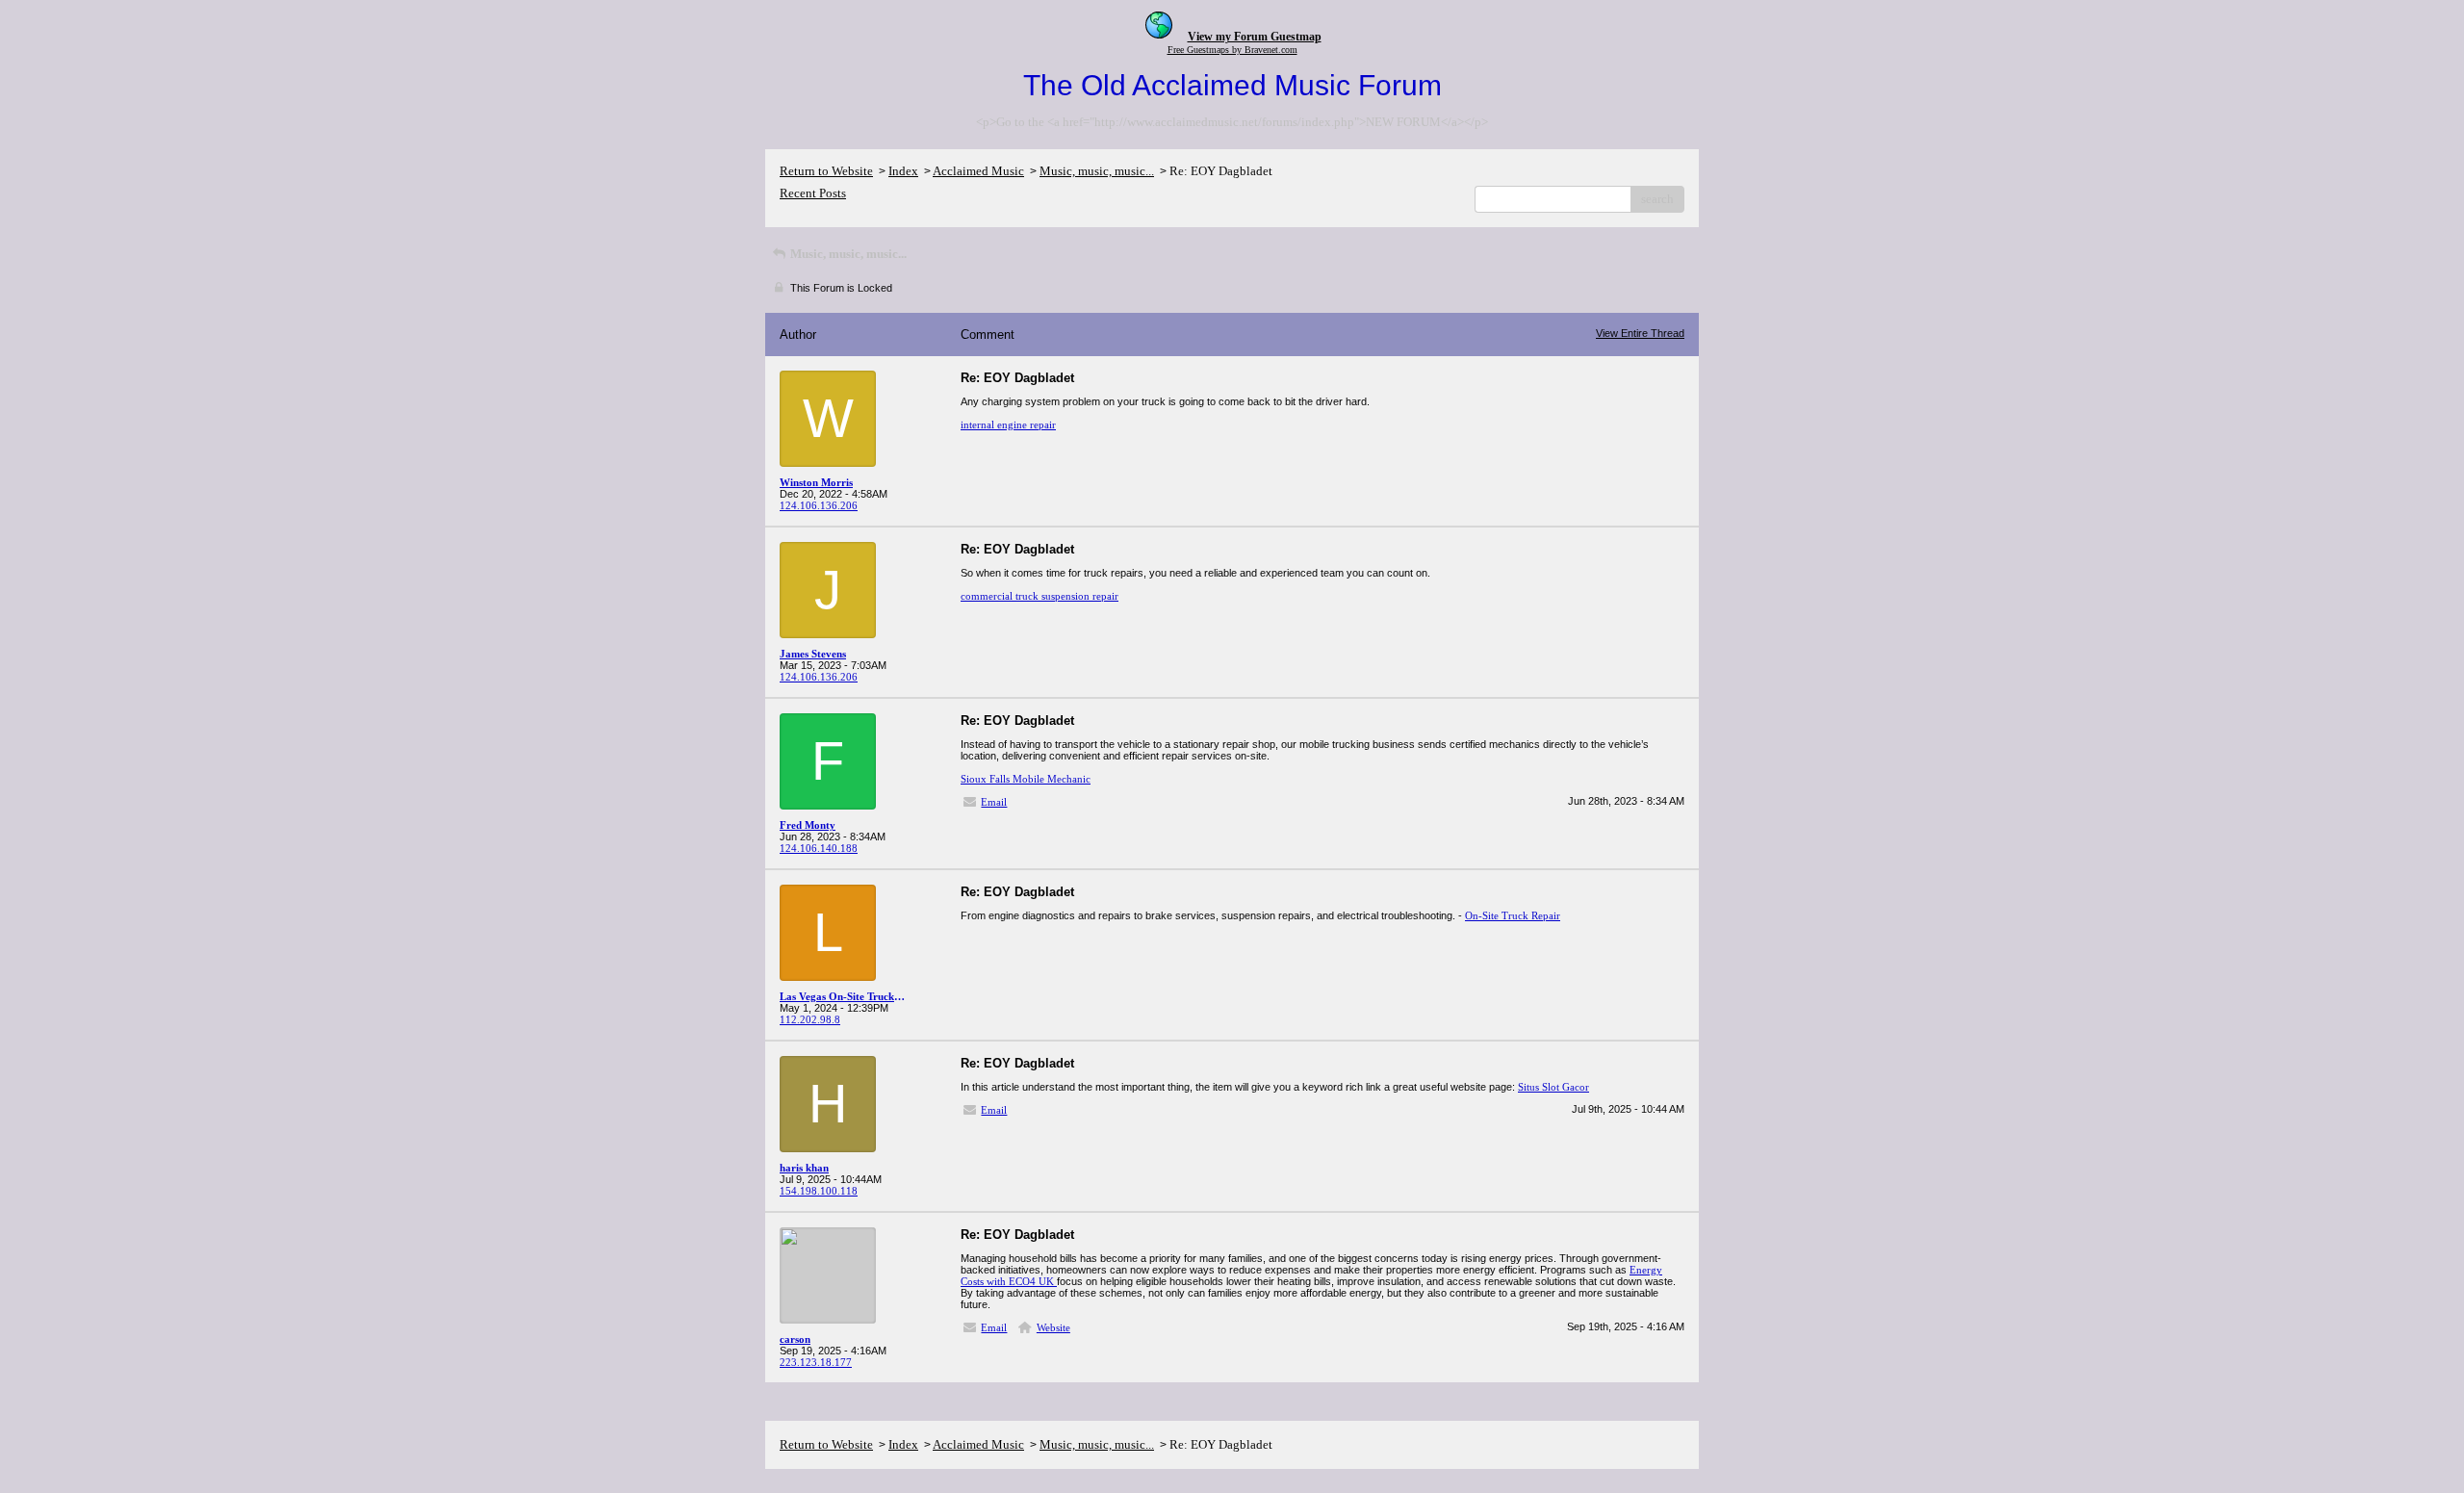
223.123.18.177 (816, 1362)
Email (994, 802)
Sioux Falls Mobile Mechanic (1026, 779)
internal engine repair (1008, 425)
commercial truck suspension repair (1039, 596)
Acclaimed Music (978, 171)
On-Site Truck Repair (1513, 915)
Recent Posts (813, 193)
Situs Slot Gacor (1553, 1087)
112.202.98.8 (810, 1019)
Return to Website (826, 171)
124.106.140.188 (819, 848)
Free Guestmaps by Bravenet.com (1232, 50)
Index (903, 171)
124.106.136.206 (819, 505)
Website (1053, 1327)
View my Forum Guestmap (1255, 37)
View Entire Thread (1640, 333)
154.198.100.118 (819, 1191)
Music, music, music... (1097, 171)
